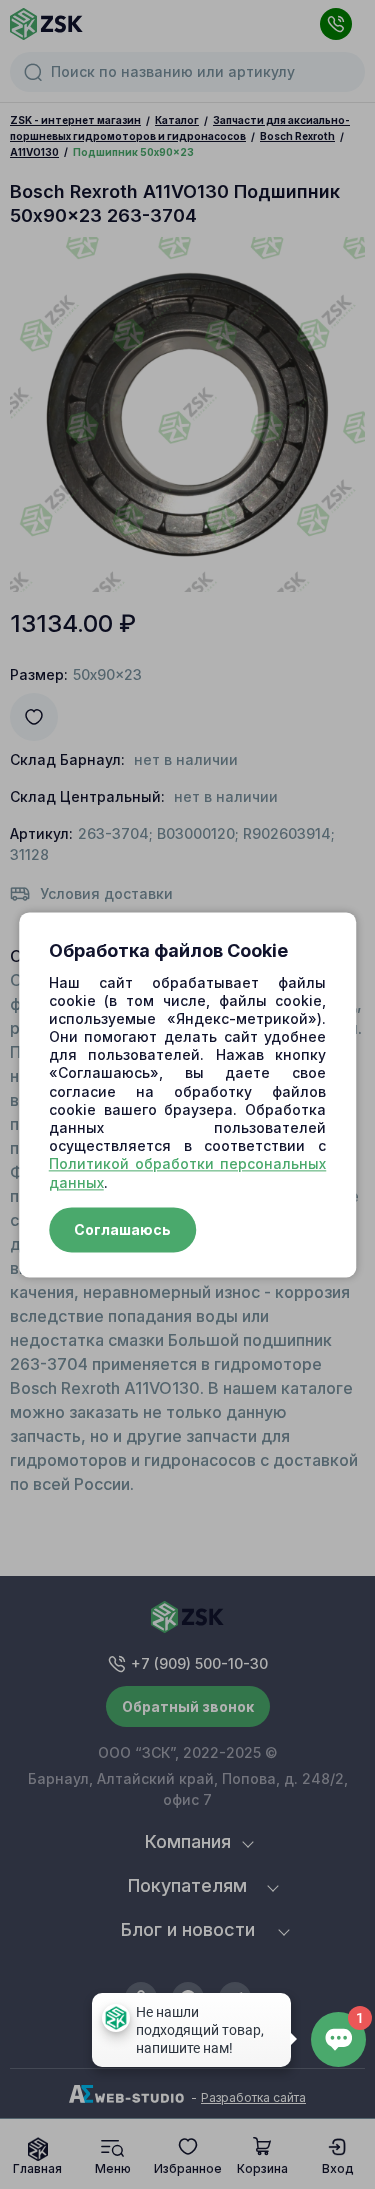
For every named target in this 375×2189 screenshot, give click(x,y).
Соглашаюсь (122, 1229)
